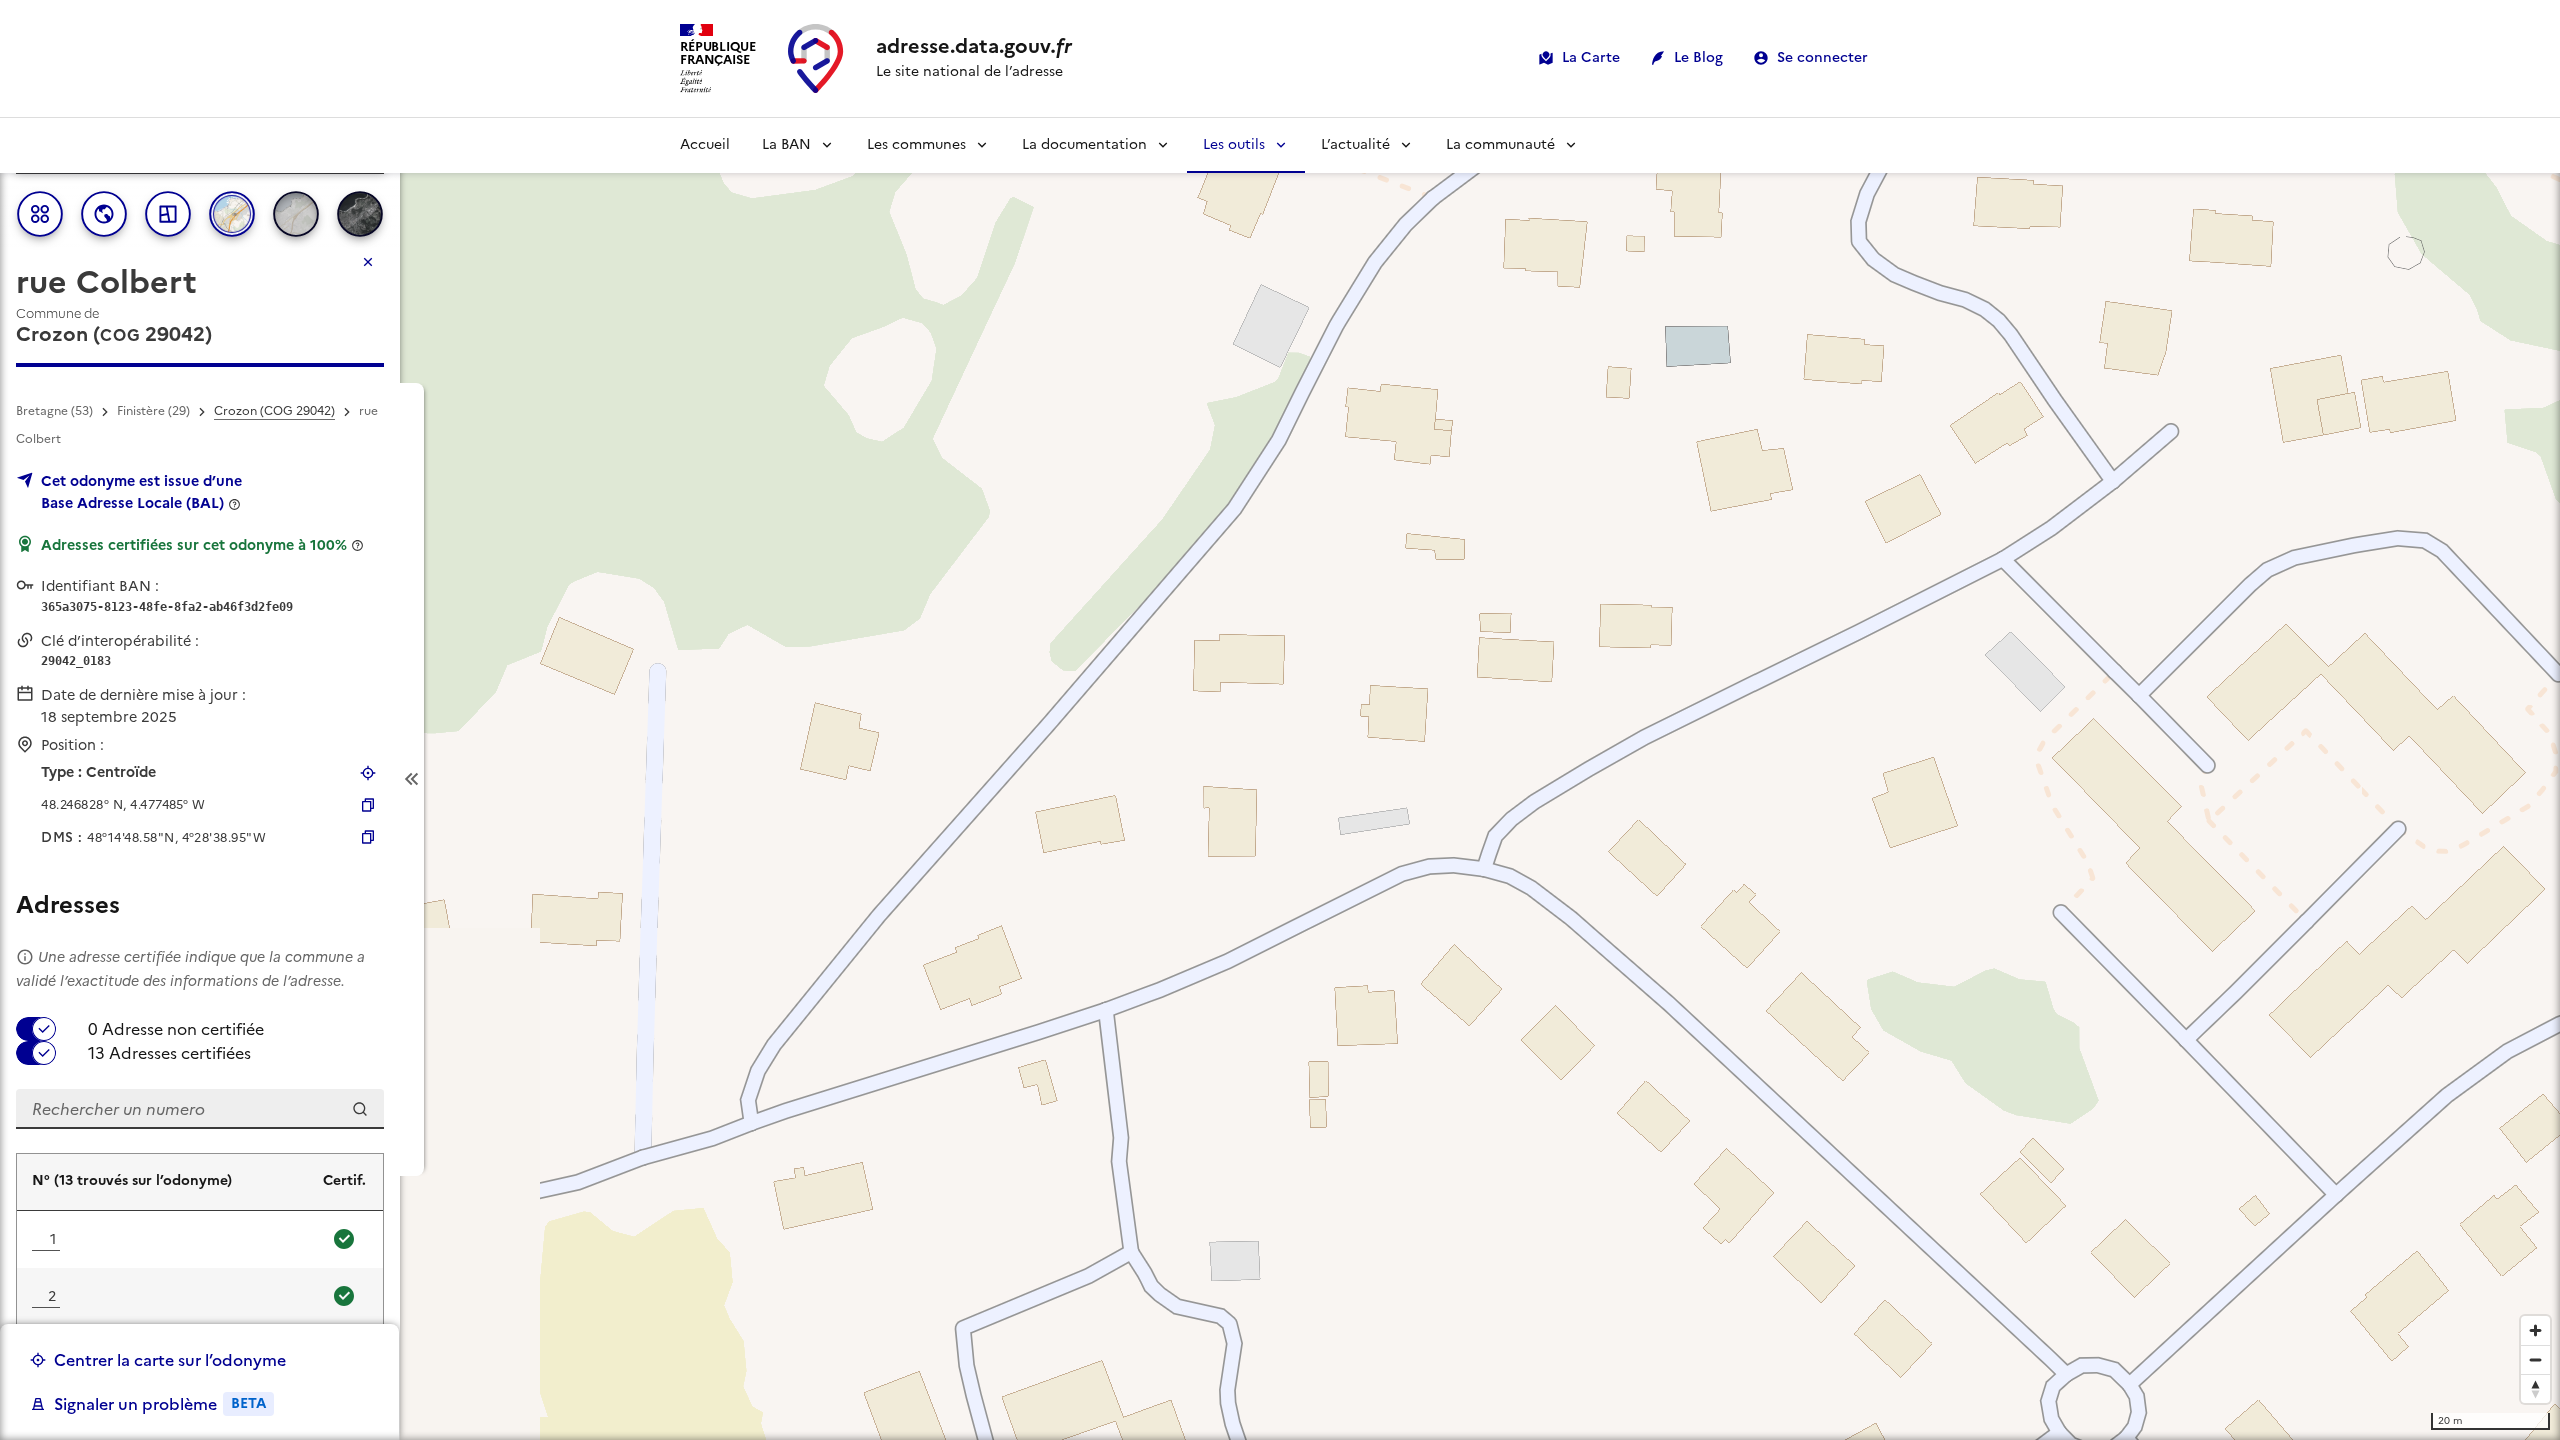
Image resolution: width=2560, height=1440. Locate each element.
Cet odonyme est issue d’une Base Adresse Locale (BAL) (141, 492)
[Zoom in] (2535, 1330)
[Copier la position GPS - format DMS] (368, 837)
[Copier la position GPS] (368, 805)
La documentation (1084, 144)
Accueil (705, 144)
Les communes (916, 144)
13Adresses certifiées (169, 1053)
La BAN (786, 144)
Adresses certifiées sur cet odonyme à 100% (194, 545)
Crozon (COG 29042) (274, 411)
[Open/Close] (412, 779)
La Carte (1591, 57)
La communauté (1500, 144)
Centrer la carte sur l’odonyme (170, 1360)
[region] (1280, 779)
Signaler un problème (160, 1404)
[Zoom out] (2535, 1359)
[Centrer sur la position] (368, 773)
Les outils (1234, 144)
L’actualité (1355, 144)
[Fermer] (368, 262)
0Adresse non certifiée (176, 1029)
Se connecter (1822, 57)
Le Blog (1698, 57)
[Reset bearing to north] (2535, 1388)
